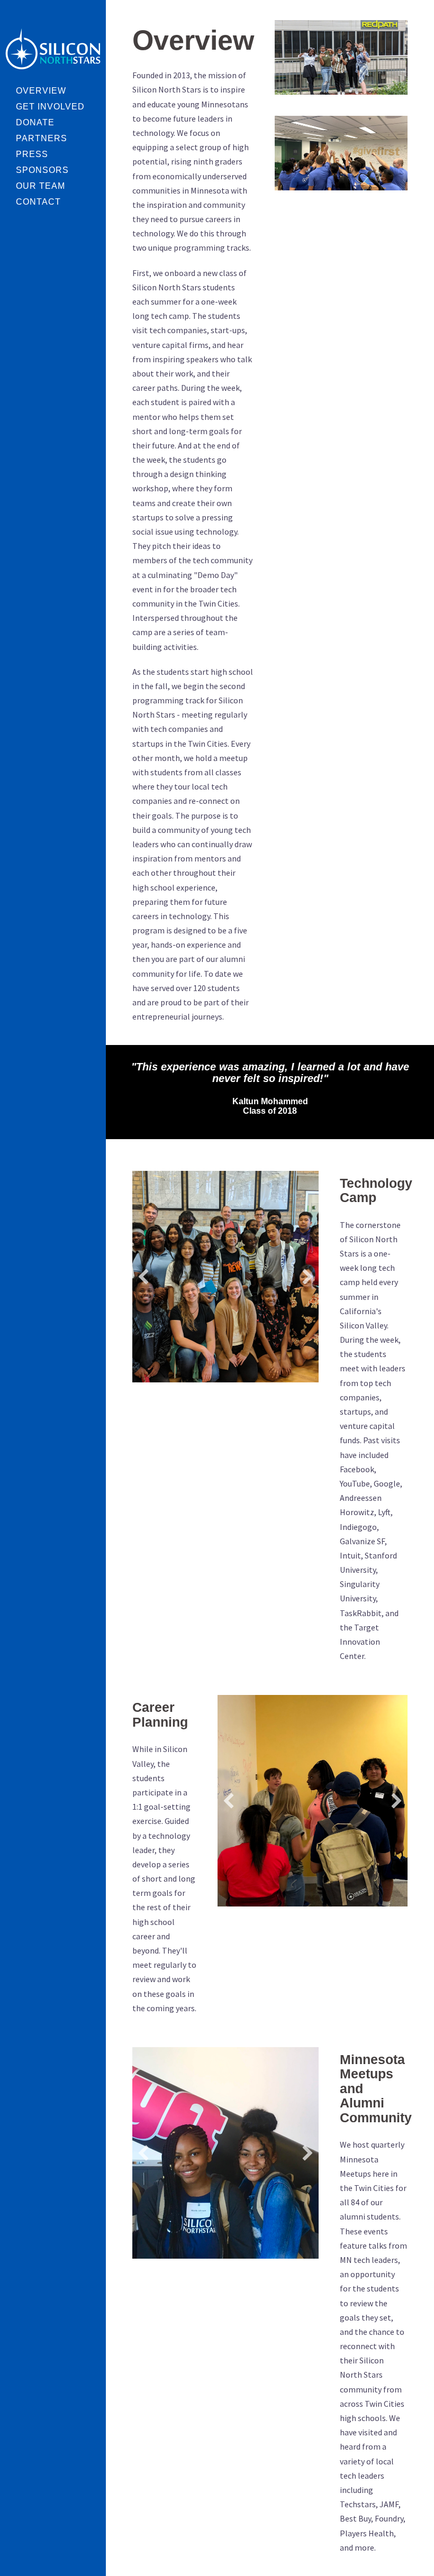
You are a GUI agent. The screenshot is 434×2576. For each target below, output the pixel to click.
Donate (35, 122)
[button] (143, 1277)
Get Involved (50, 107)
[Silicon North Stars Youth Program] (53, 48)
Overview (41, 91)
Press (32, 154)
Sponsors (42, 170)
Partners (42, 138)
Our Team (40, 186)
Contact (38, 202)
